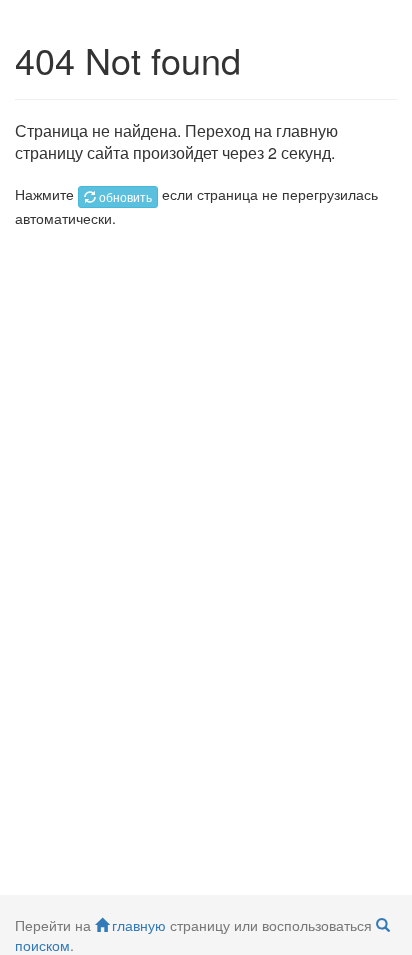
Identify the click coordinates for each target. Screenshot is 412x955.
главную (139, 925)
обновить (125, 196)
